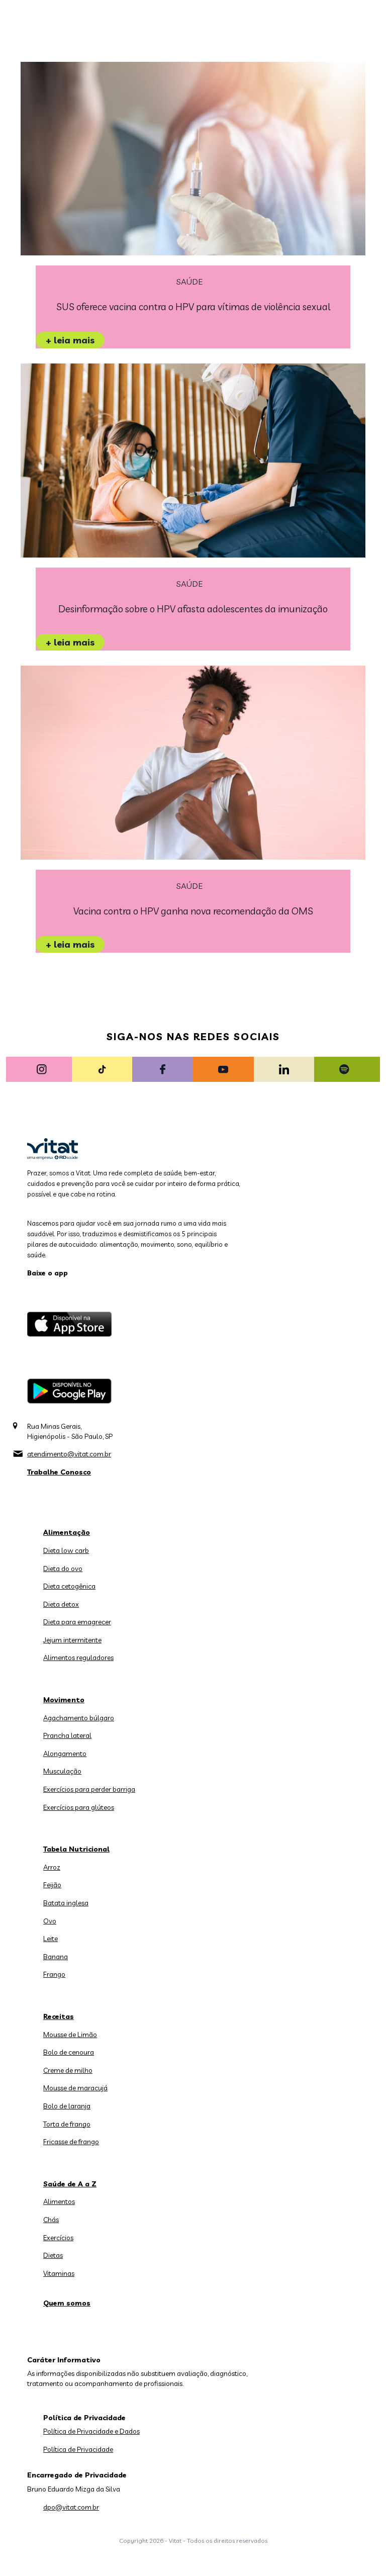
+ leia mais (70, 340)
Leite (51, 1939)
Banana (56, 1957)
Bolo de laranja (67, 2106)
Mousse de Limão (70, 2035)
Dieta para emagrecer (77, 1622)
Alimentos (59, 2201)
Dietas (53, 2255)
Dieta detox (61, 1604)
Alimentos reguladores (78, 1658)
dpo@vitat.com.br (71, 2507)
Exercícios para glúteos (79, 1807)
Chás (51, 2220)
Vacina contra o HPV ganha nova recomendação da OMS (193, 911)
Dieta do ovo (63, 1569)
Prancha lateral (67, 1735)
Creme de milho (68, 2070)
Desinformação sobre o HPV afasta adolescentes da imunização (193, 609)
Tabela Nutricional (76, 1849)
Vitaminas (59, 2273)
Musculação (62, 1771)
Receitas (59, 2016)
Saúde (189, 282)
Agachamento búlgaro (79, 1718)
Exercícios (58, 2238)
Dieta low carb (66, 1550)
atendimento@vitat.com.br (69, 1454)
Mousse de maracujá (75, 2088)
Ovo (50, 1921)
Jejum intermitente (72, 1640)
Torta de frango (67, 2124)
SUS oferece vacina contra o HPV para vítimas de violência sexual (193, 307)
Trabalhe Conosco (59, 1472)
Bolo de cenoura (69, 2052)
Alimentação (67, 1532)
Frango (54, 1974)
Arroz (52, 1867)
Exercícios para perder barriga (89, 1789)
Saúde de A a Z (70, 2184)
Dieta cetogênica (69, 1586)
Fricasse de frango (71, 2142)
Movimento (64, 1700)
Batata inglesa (66, 1903)
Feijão (52, 1885)
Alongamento (65, 1754)
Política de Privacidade (78, 2449)
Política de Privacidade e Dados (91, 2431)
